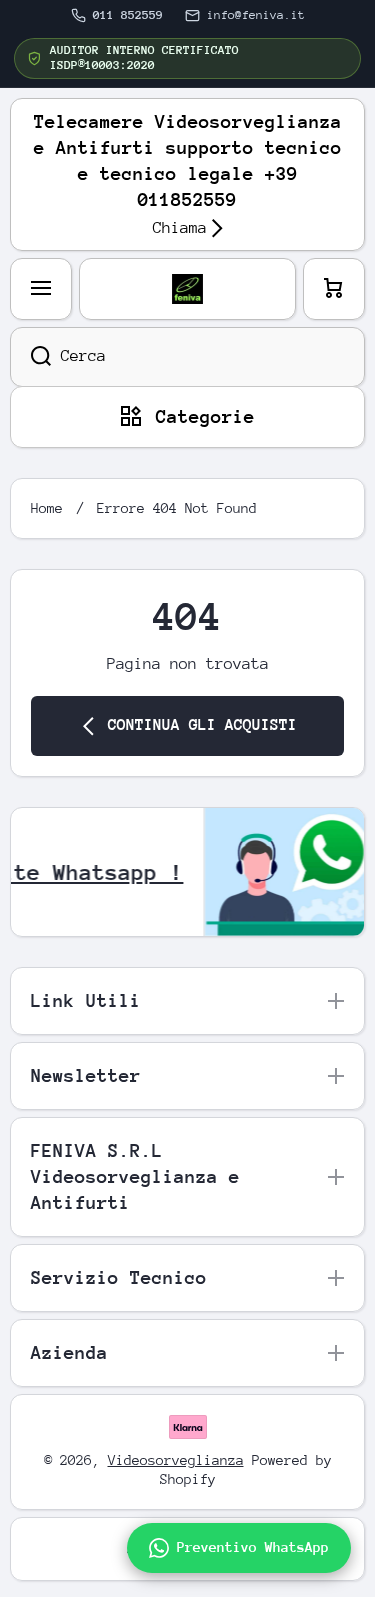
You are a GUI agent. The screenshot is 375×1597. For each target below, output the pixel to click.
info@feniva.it (256, 15)
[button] (334, 289)
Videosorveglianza (176, 1460)
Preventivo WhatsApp (253, 1547)
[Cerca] (30, 357)
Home (47, 508)
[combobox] (187, 357)
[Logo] (187, 289)
